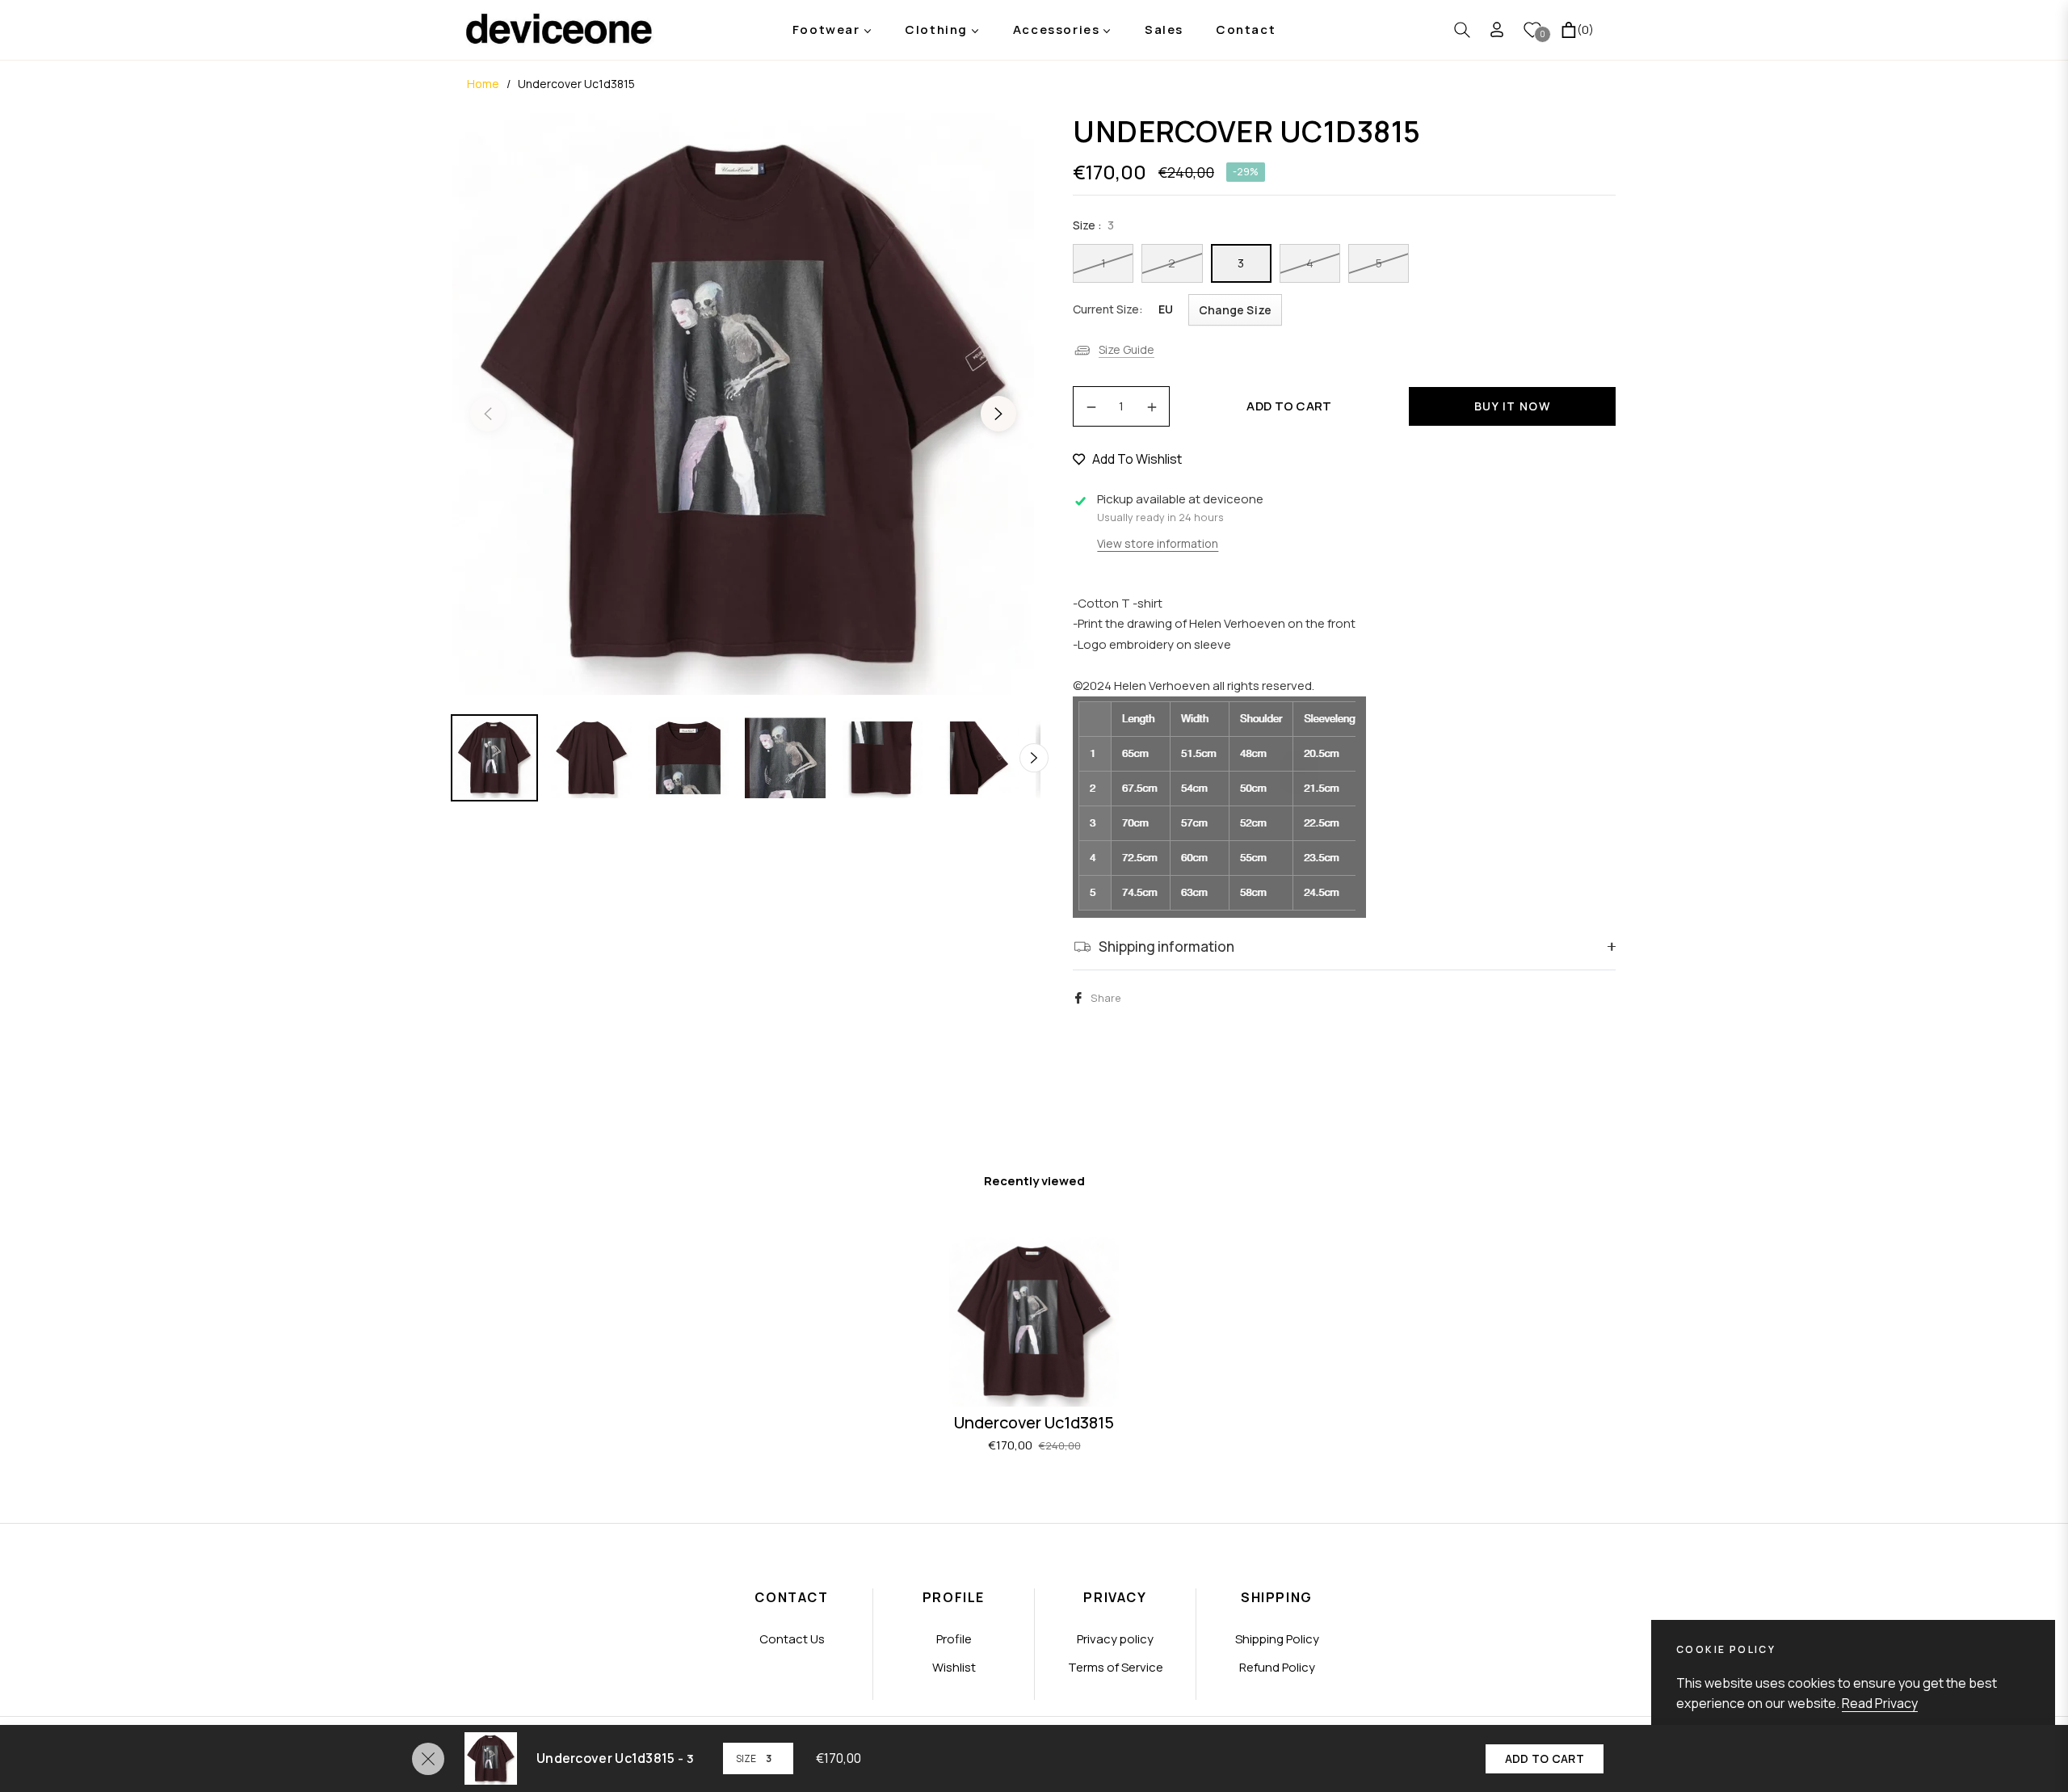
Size (746, 1758)
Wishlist (954, 1667)
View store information (1158, 543)
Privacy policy (1115, 1639)
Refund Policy (1277, 1667)
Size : (1093, 225)
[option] (743, 404)
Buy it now (1512, 406)
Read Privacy (1880, 1703)
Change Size (1235, 310)
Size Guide (1126, 349)
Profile (954, 1639)
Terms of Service (1116, 1667)
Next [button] (998, 414)
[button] (1462, 30)
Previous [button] (488, 414)
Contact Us (792, 1639)
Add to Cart (1545, 1758)
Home (483, 84)
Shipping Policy (1277, 1639)
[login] (1497, 29)
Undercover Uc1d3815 (1034, 1422)
